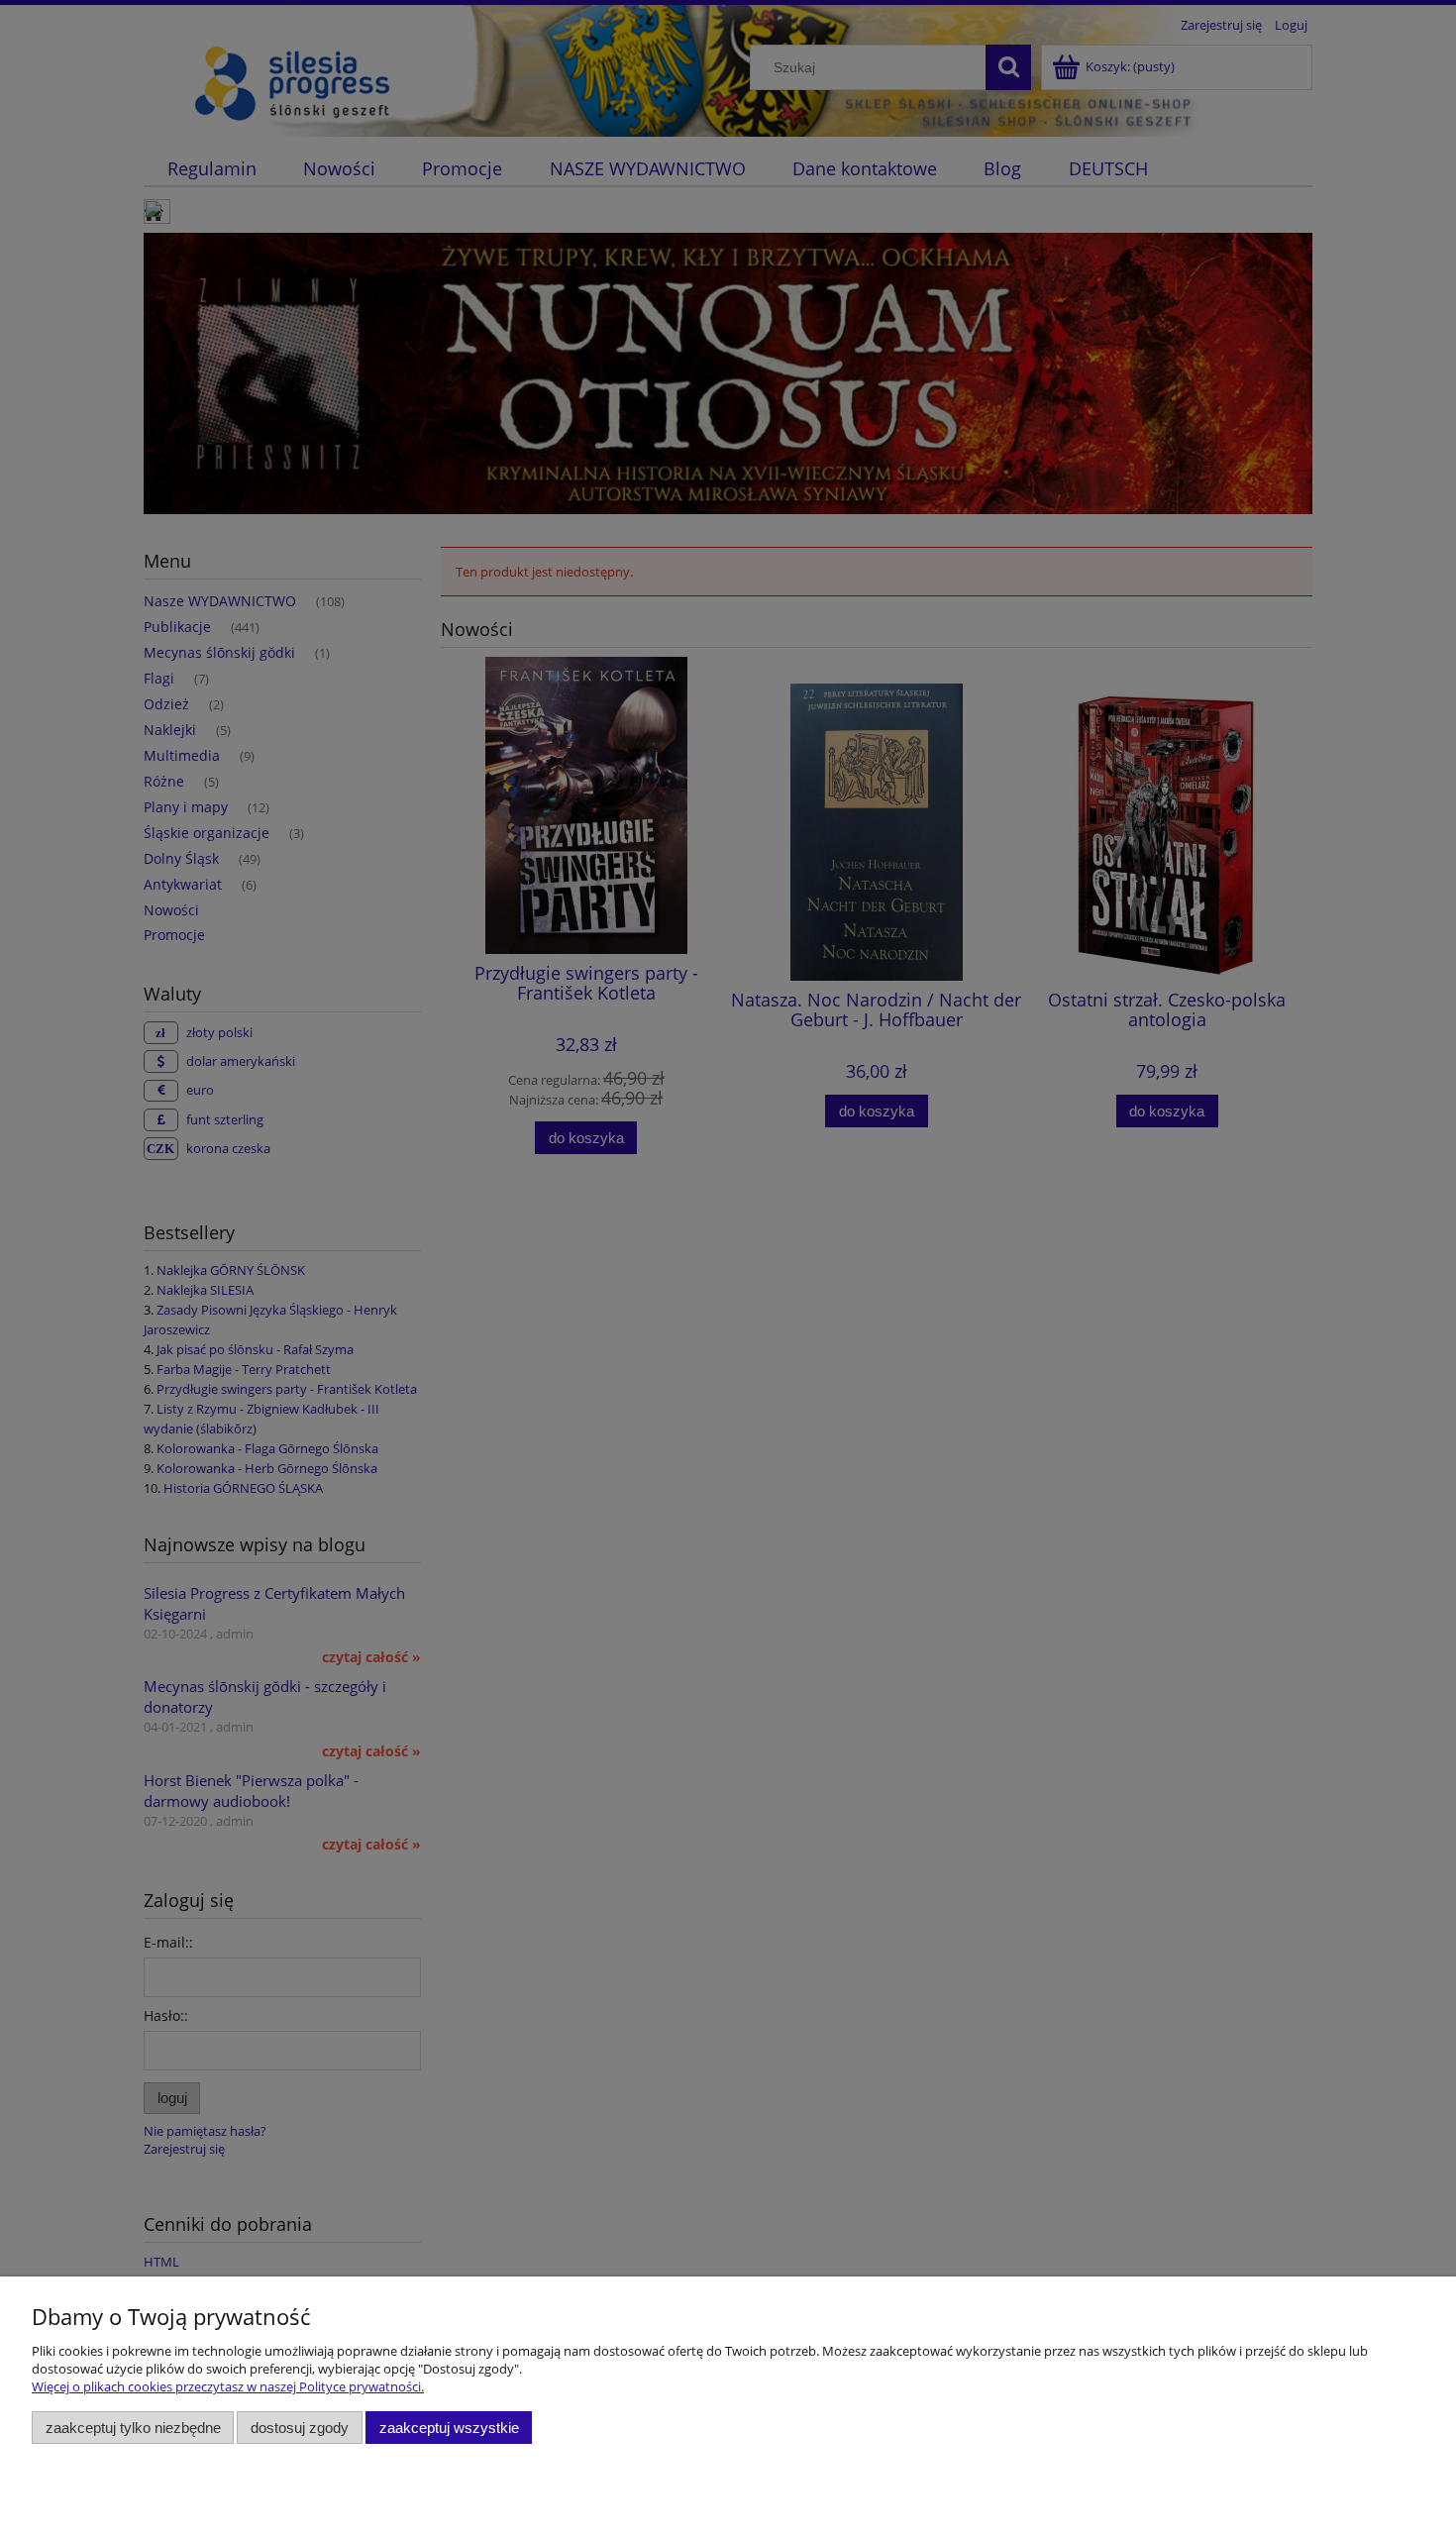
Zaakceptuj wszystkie (449, 2428)
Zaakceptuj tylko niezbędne (133, 2428)
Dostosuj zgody (300, 2428)
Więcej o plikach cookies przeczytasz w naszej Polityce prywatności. (228, 2386)
